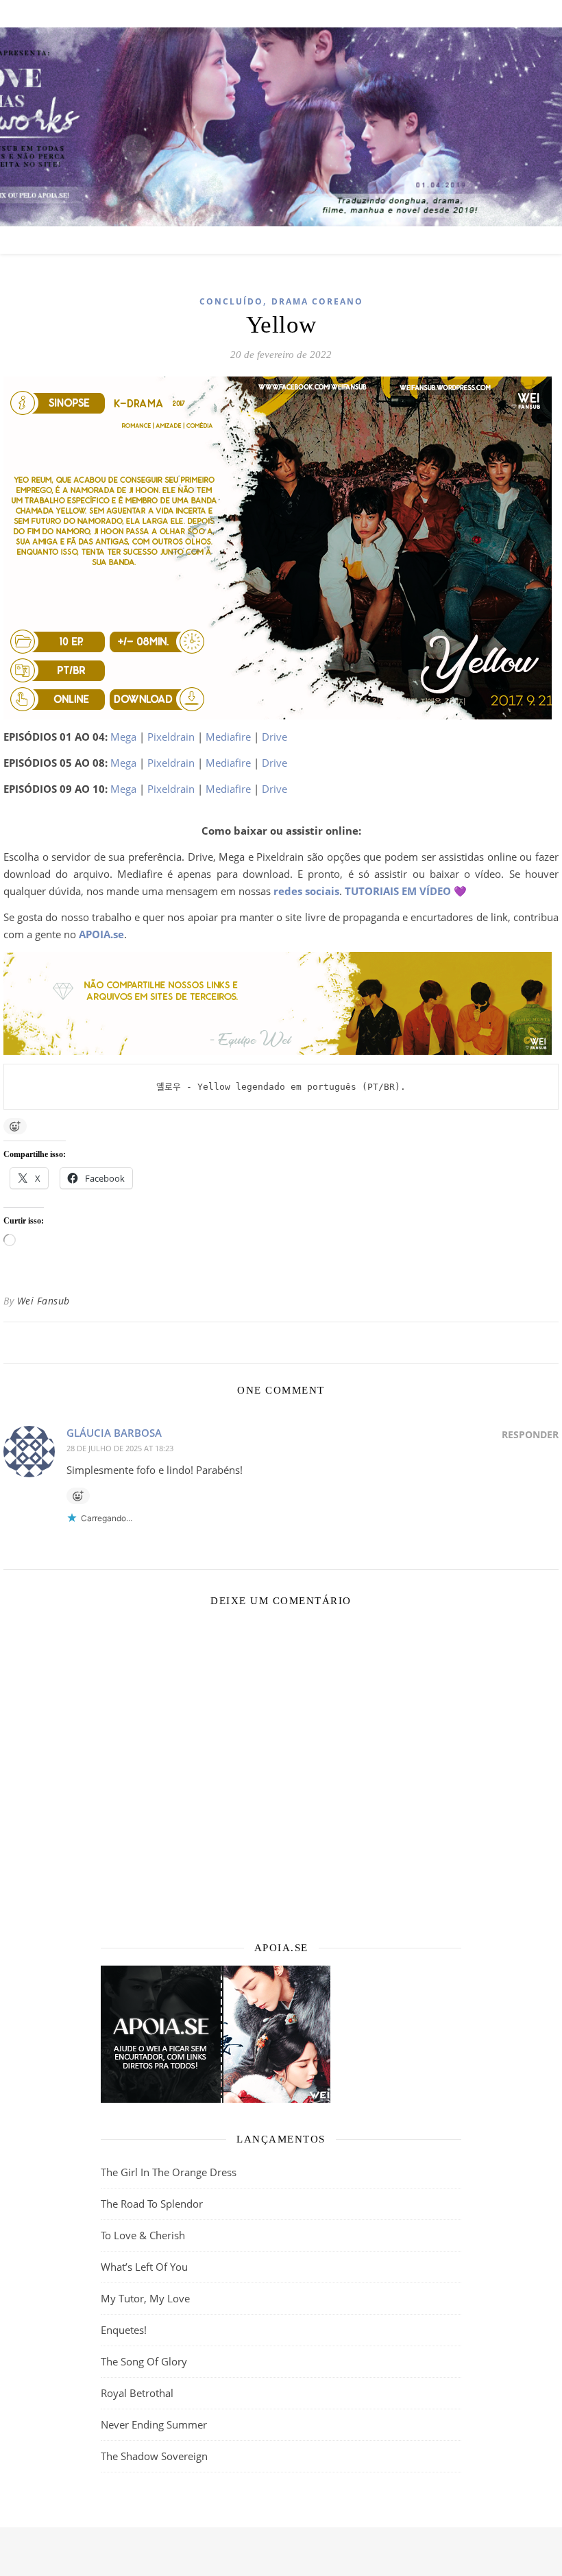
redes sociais (306, 891)
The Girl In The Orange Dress (169, 2172)
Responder (530, 1434)
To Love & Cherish (143, 2235)
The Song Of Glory (144, 2361)
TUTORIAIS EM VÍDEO (398, 891)
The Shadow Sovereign (154, 2456)
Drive (274, 737)
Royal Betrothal (137, 2393)
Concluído (231, 301)
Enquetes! (124, 2330)
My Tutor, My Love (145, 2298)
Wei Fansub (44, 1301)
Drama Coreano (317, 301)
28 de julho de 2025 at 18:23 (120, 1448)
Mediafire (228, 737)
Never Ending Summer (154, 2424)
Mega (123, 737)
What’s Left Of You (144, 2267)
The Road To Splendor (152, 2204)
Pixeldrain (171, 737)
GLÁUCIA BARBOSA (114, 1433)
